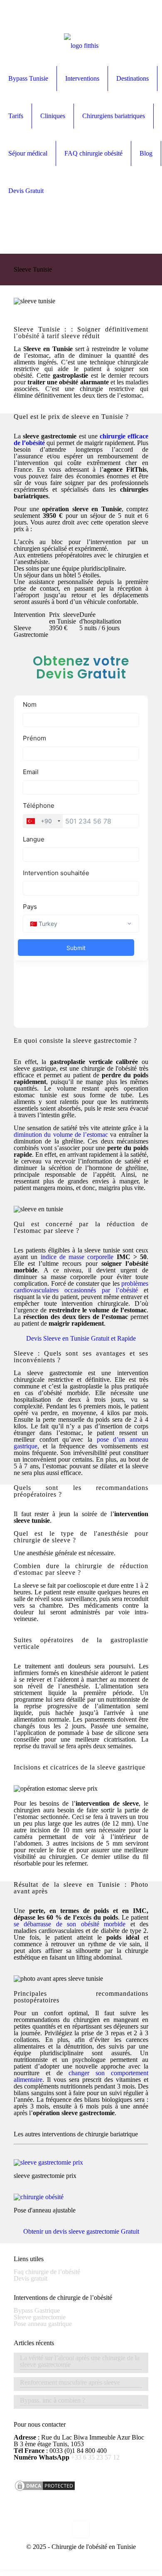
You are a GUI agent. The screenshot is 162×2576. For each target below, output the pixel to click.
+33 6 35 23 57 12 (94, 2457)
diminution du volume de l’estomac (61, 1135)
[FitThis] (81, 43)
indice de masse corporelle (75, 1257)
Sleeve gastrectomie (40, 2317)
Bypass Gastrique (37, 2310)
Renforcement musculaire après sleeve (70, 2383)
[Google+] (5, 16)
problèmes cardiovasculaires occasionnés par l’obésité (81, 1287)
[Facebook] (5, 10)
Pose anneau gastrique (43, 2324)
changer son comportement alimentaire (81, 2076)
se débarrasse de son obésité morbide (70, 1924)
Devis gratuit (31, 2278)
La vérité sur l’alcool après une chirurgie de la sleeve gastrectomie (80, 2361)
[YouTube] (5, 23)
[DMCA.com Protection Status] (45, 2490)
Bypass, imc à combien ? (53, 2400)
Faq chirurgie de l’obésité (47, 2272)
